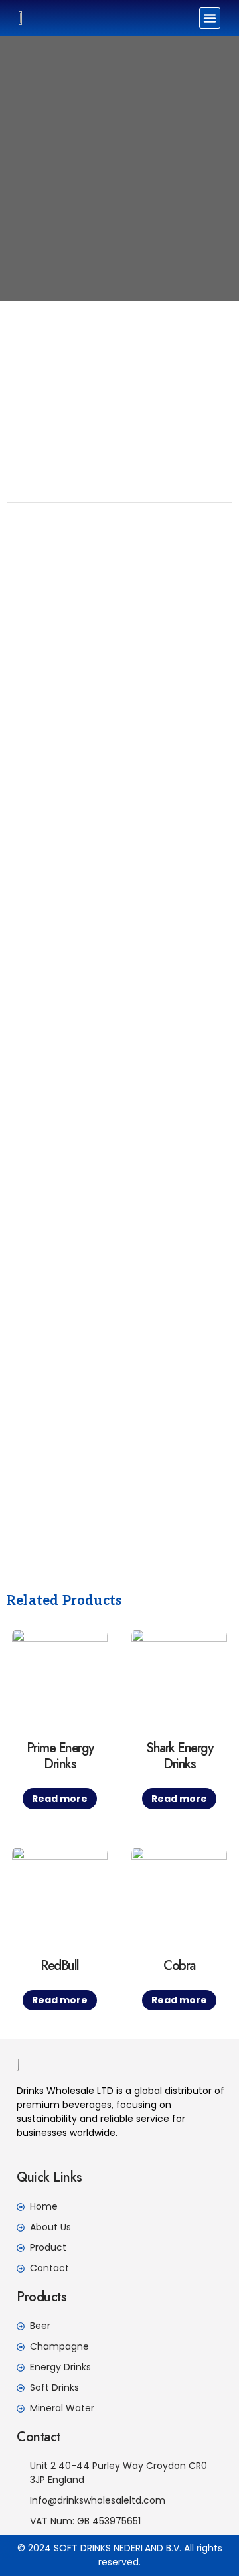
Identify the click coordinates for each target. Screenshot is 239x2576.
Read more (60, 1799)
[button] (210, 18)
